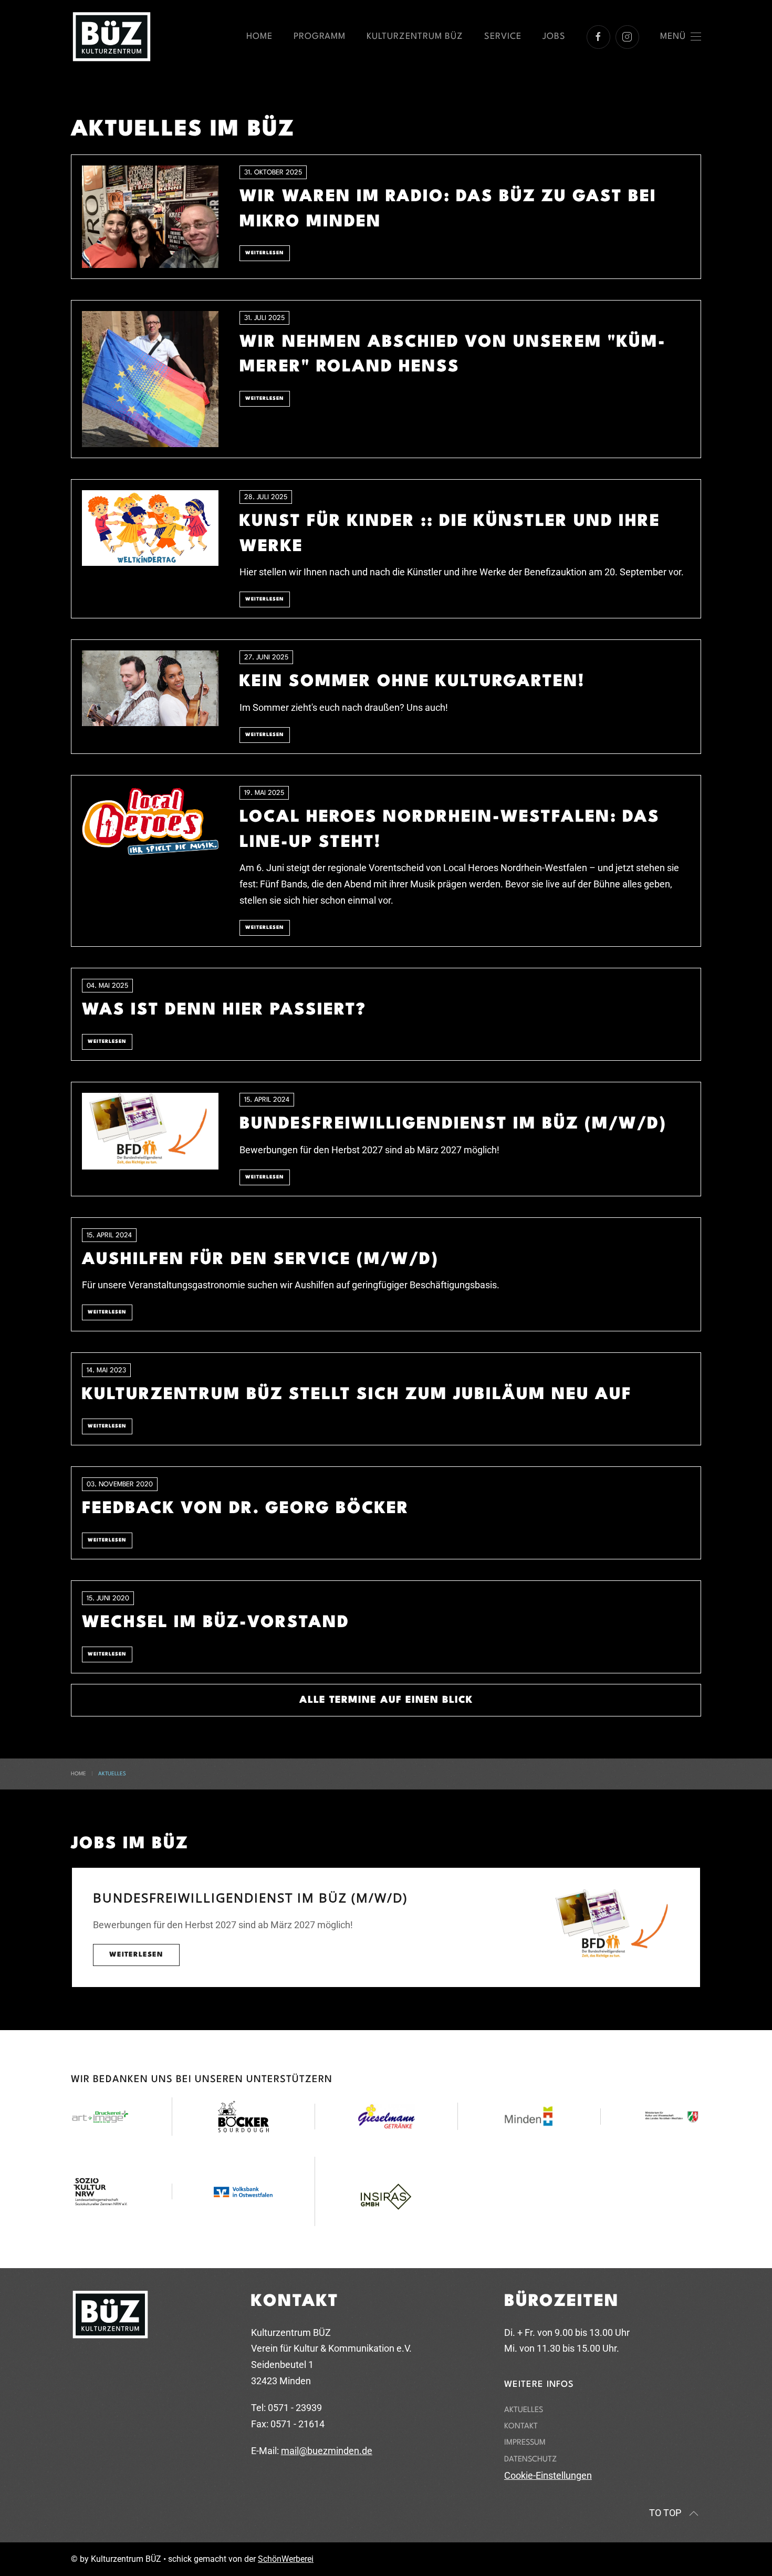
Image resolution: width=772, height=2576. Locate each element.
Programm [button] (320, 37)
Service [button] (503, 37)
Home (259, 37)
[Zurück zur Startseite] (112, 37)
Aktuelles (524, 2410)
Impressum (525, 2443)
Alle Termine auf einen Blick (386, 1700)
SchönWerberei (286, 2559)
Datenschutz (530, 2460)
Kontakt (521, 2427)
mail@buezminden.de (327, 2451)
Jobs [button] (554, 37)
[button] (681, 37)
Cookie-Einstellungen (548, 2475)
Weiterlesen (136, 1955)
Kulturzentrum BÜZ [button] (415, 37)
